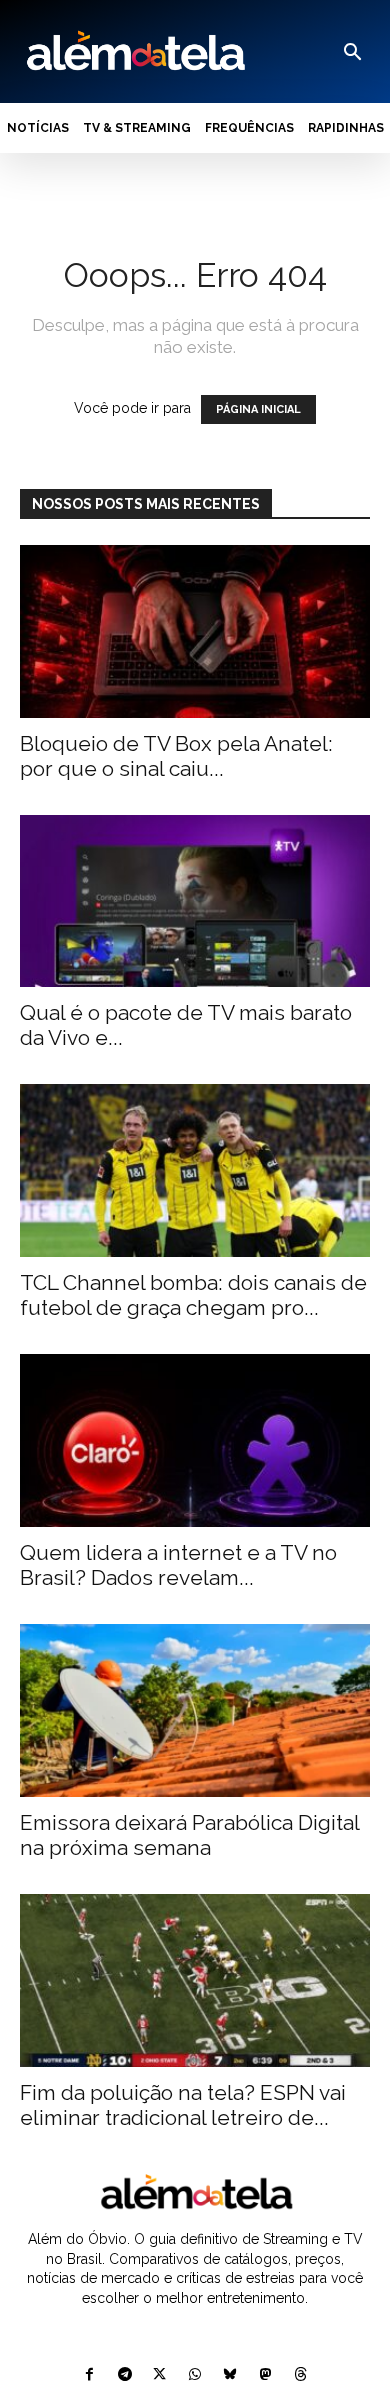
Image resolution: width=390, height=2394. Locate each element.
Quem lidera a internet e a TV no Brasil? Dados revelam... (178, 1565)
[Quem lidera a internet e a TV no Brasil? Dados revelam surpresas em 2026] (195, 1440)
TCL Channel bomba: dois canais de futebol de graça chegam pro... (193, 1295)
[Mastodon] (265, 2375)
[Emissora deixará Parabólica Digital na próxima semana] (195, 1710)
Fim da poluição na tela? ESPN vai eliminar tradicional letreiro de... (183, 2105)
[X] (159, 2375)
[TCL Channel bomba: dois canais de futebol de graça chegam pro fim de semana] (195, 1170)
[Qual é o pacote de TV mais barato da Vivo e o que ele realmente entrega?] (195, 901)
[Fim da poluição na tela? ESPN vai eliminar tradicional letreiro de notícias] (195, 1980)
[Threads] (300, 2375)
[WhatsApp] (194, 2375)
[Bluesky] (230, 2375)
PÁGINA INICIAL (258, 409)
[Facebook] (89, 2375)
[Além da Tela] (134, 51)
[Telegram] (124, 2375)
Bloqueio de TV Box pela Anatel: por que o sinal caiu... (176, 756)
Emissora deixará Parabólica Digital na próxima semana (189, 1835)
